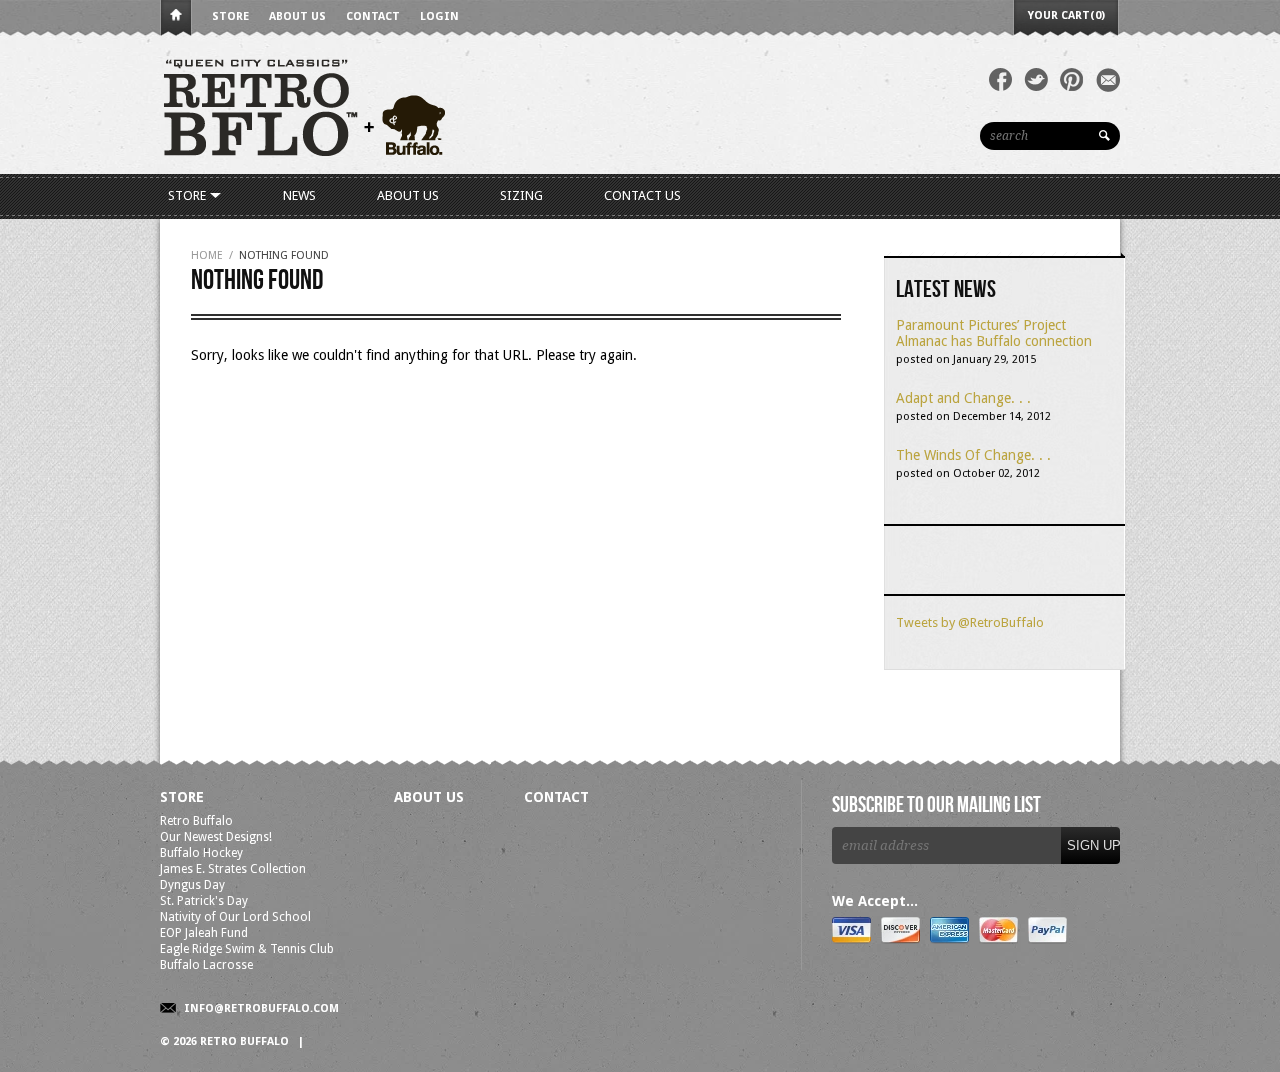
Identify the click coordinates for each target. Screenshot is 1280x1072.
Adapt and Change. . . (963, 398)
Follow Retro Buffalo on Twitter (1036, 80)
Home (176, 18)
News (299, 195)
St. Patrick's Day (204, 901)
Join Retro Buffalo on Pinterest (1072, 80)
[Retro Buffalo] (460, 105)
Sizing (521, 195)
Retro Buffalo (196, 821)
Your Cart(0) (1066, 15)
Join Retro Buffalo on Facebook (1000, 80)
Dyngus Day (192, 885)
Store (230, 16)
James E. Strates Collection (233, 869)
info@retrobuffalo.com (261, 1008)
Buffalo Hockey (201, 853)
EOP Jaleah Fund (204, 933)
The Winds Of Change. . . (973, 455)
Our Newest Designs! (216, 837)
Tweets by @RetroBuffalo (970, 622)
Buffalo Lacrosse (206, 965)
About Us (297, 16)
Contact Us (642, 195)
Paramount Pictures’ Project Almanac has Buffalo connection (994, 333)
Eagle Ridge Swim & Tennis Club (247, 949)
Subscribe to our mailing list (936, 806)
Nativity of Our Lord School (235, 917)
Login (439, 16)
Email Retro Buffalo (1108, 80)
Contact (373, 16)
